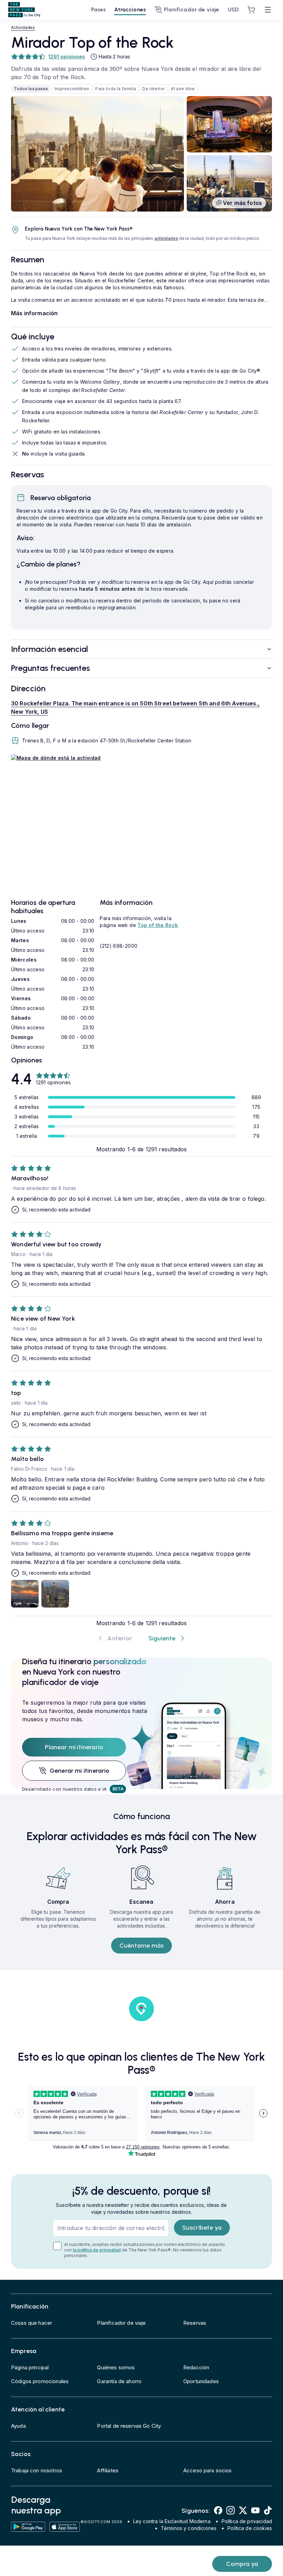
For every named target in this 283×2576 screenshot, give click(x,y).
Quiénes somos (116, 2367)
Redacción (196, 2367)
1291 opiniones (67, 57)
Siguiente (162, 1638)
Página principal (30, 2367)
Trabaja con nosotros (37, 2470)
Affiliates (108, 2470)
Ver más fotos (242, 203)
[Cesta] (251, 10)
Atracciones (130, 10)
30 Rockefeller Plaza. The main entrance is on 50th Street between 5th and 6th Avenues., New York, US (135, 708)
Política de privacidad (247, 2521)
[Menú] (268, 10)
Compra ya (242, 2564)
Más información (34, 313)
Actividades (23, 27)
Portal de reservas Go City (129, 2426)
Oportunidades (201, 2381)
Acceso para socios (208, 2470)
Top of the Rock (158, 925)
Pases (99, 10)
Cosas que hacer (32, 2323)
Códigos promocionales (40, 2381)
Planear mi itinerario (74, 1747)
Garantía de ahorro (119, 2381)
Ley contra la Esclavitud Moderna (172, 2521)
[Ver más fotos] (97, 154)
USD (233, 10)
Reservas (195, 2323)
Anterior (119, 1638)
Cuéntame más (141, 1946)
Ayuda (18, 2426)
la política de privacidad (97, 2250)
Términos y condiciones (189, 2528)
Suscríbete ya (202, 2228)
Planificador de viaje (192, 10)
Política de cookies (250, 2528)
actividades (166, 238)
